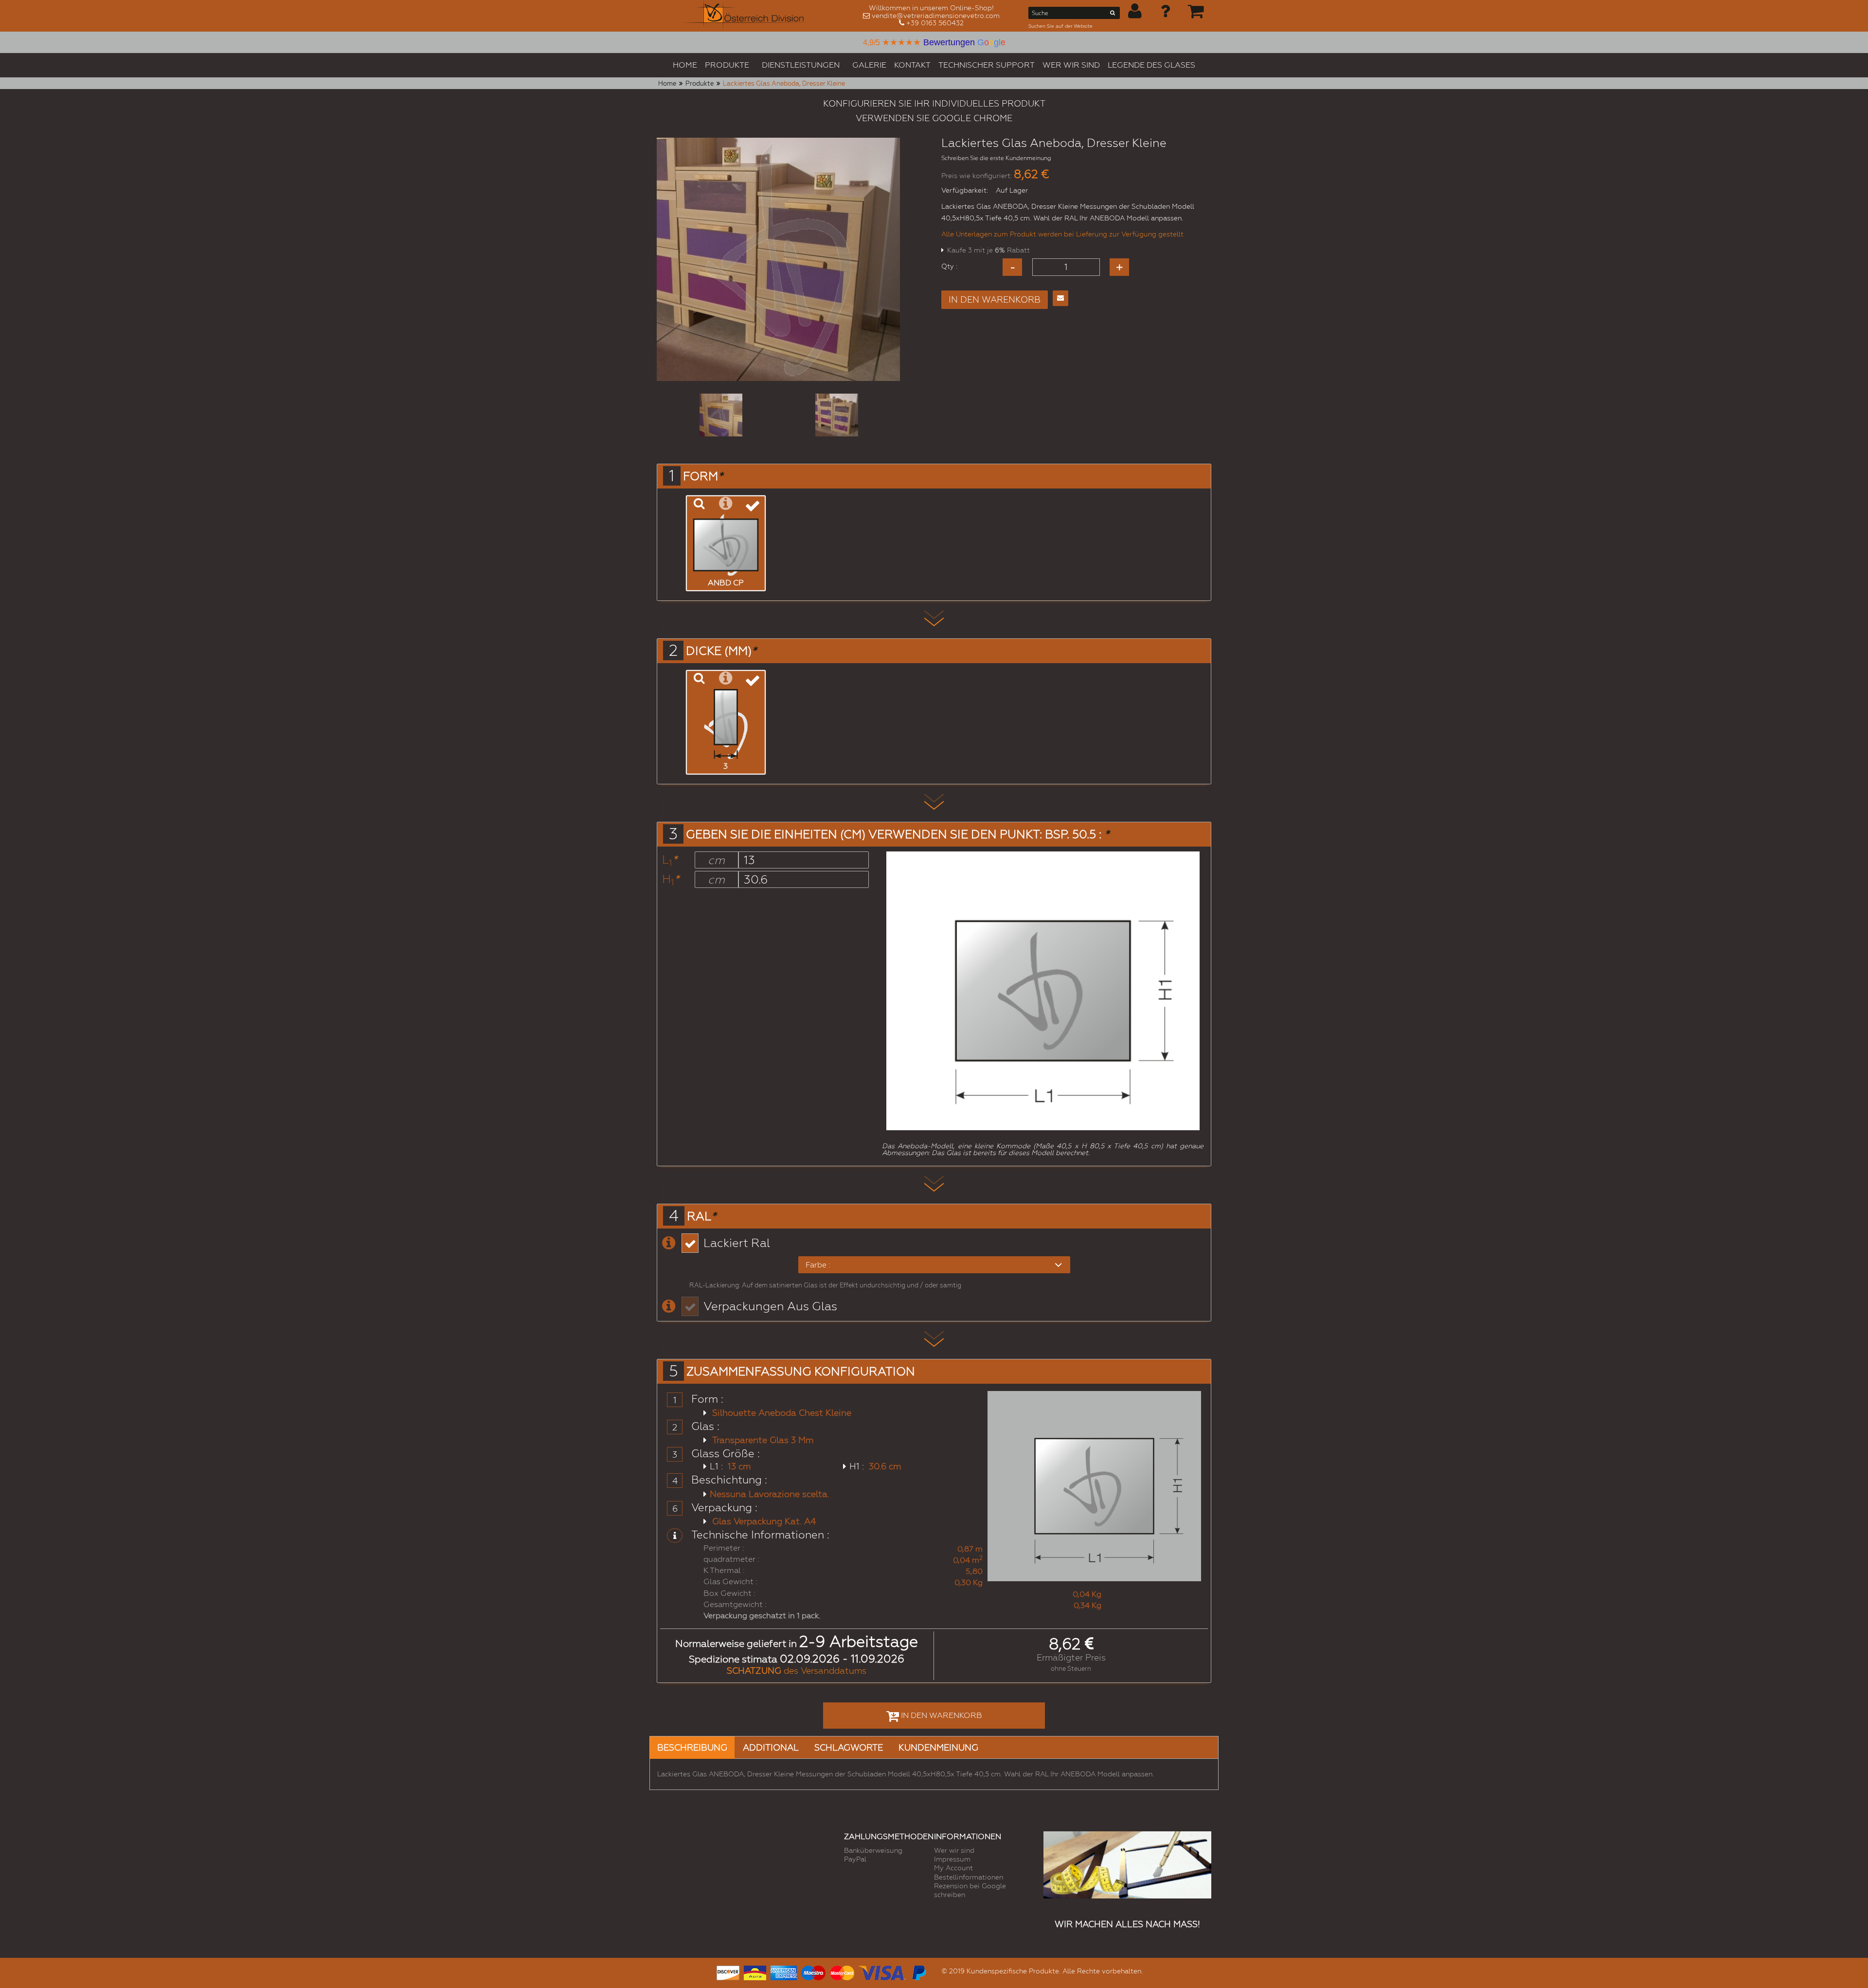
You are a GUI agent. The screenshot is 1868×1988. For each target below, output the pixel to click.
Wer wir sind (954, 1850)
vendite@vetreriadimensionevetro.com (936, 16)
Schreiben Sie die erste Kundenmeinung (996, 158)
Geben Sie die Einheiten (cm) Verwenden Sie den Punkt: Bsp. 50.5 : (898, 834)
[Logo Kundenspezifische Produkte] (748, 16)
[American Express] (784, 1972)
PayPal (855, 1859)
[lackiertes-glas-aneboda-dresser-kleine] (721, 415)
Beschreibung (692, 1747)
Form (703, 476)
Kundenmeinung (938, 1747)
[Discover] (728, 1972)
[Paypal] (918, 1972)
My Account (953, 1868)
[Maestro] (813, 1972)
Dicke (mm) (721, 651)
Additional (771, 1747)
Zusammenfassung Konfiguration (801, 1372)
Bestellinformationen (969, 1877)
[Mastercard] (842, 1972)
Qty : (949, 266)
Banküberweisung (873, 1850)
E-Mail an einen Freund (1060, 298)
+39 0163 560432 (935, 23)
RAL (701, 1216)
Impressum (952, 1859)
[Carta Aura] (755, 1972)
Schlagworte (849, 1747)
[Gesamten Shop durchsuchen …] (1113, 15)
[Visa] (882, 1972)
